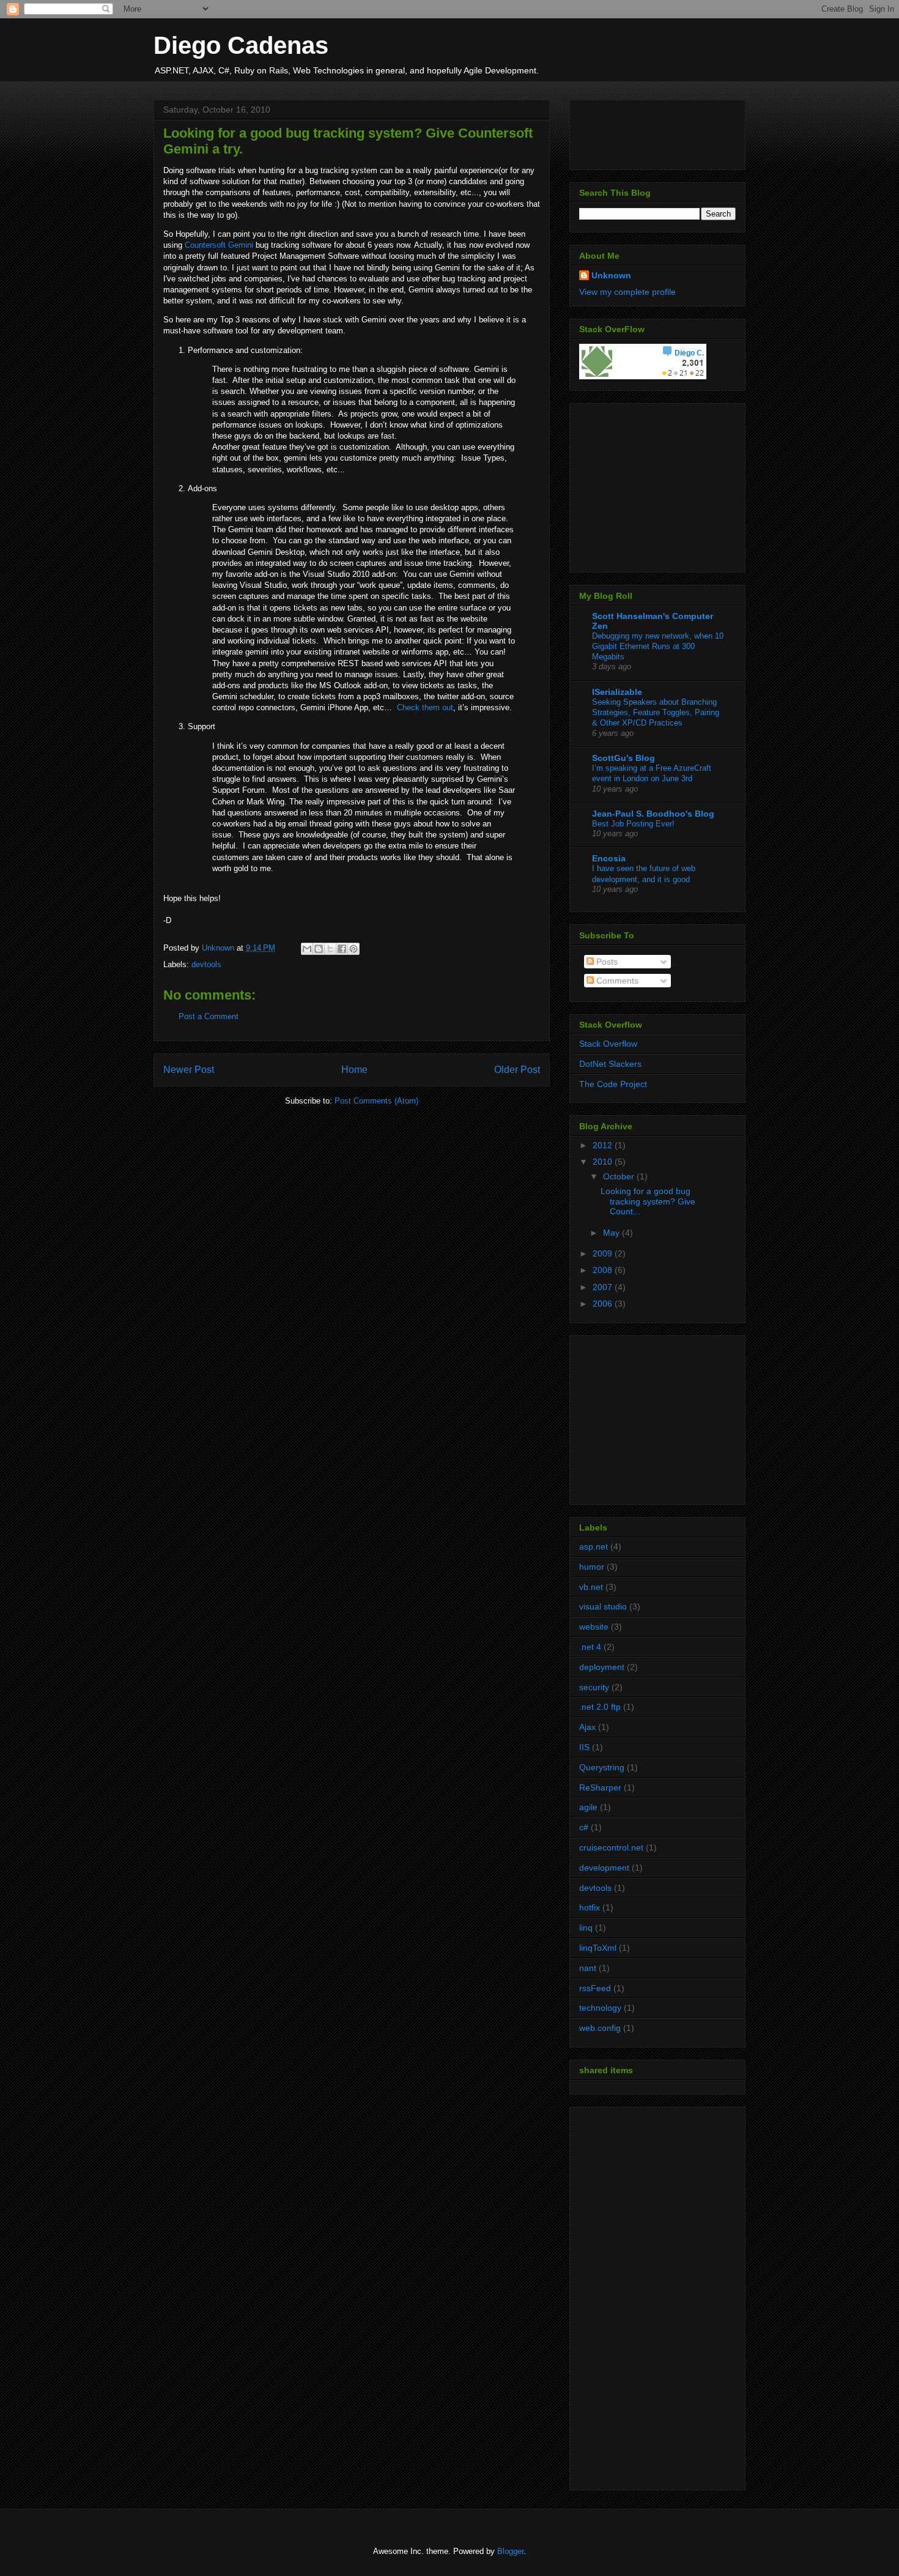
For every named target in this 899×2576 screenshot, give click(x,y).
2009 (604, 1253)
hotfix (590, 1907)
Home (354, 1070)
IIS (584, 1747)
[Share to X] (330, 949)
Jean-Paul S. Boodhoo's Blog (653, 814)
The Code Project (613, 1084)
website (594, 1627)
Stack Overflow (608, 1044)
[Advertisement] (656, 484)
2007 (604, 1287)
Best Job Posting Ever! (633, 824)
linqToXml (598, 1948)
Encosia (609, 858)
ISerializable (617, 692)
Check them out (425, 707)
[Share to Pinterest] (353, 949)
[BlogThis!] (319, 949)
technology (600, 2008)
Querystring (602, 1767)
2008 (604, 1270)
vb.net (591, 1587)
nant (588, 1968)
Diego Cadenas (241, 45)
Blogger (510, 2551)
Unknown (611, 275)
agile (588, 1807)
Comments (616, 981)
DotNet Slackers (610, 1064)
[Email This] (307, 949)
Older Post (517, 1070)
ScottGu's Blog (623, 758)
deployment (602, 1667)
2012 (604, 1145)
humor (592, 1567)
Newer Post (189, 1070)
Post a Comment (209, 1016)
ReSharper (600, 1787)
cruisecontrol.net (611, 1847)
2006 (604, 1304)
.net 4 (590, 1647)
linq (586, 1928)
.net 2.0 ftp (600, 1707)
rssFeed (595, 1988)
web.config (600, 2028)
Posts (606, 962)
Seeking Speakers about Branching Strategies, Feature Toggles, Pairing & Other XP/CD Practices (656, 713)
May (612, 1233)
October (620, 1176)
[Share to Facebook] (342, 949)
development (604, 1868)
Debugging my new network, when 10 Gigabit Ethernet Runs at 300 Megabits (658, 647)
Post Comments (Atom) (376, 1101)
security (594, 1687)
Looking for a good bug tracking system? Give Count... (648, 1201)
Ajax (587, 1727)
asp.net (594, 1546)
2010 (604, 1162)
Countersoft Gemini (219, 245)
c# (584, 1827)
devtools (206, 964)
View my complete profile (627, 292)
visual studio (603, 1606)
